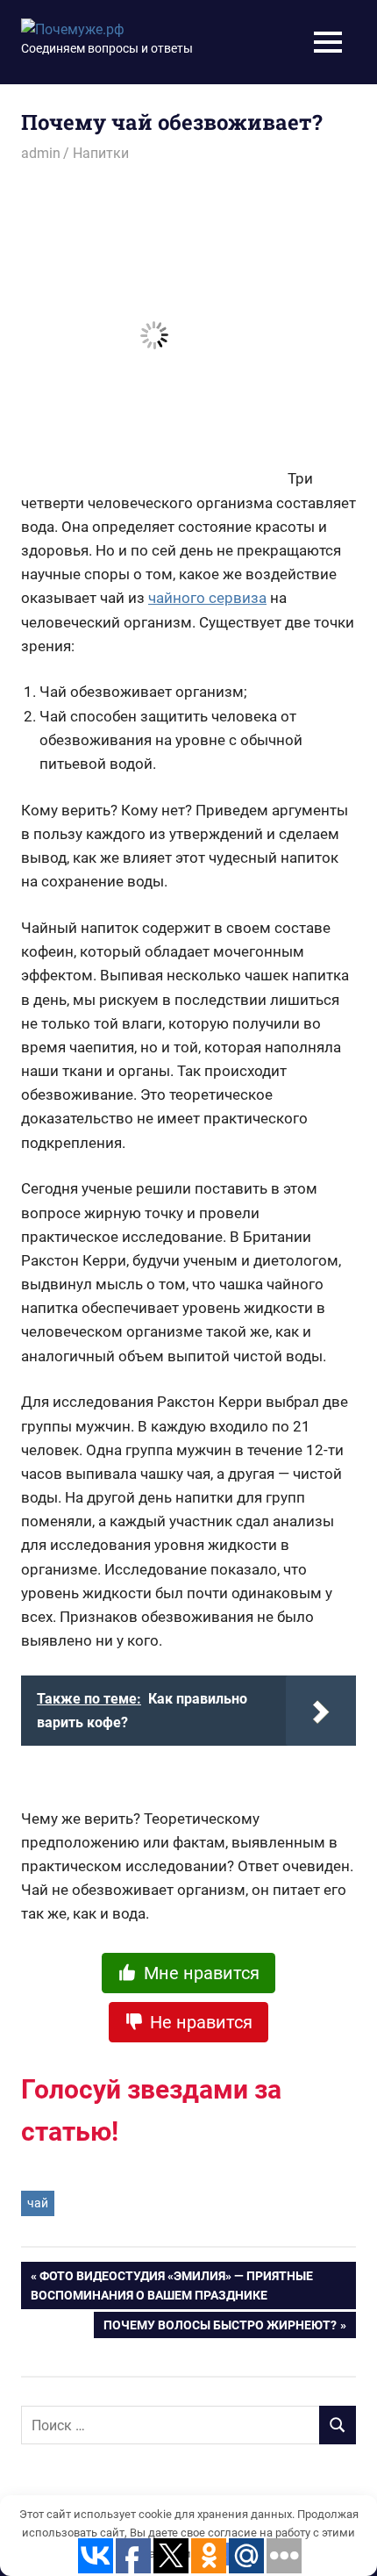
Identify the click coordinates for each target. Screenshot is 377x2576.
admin (41, 153)
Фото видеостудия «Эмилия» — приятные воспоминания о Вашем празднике (172, 2285)
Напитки (101, 153)
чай (38, 2203)
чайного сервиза (207, 598)
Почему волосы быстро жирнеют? (220, 2328)
